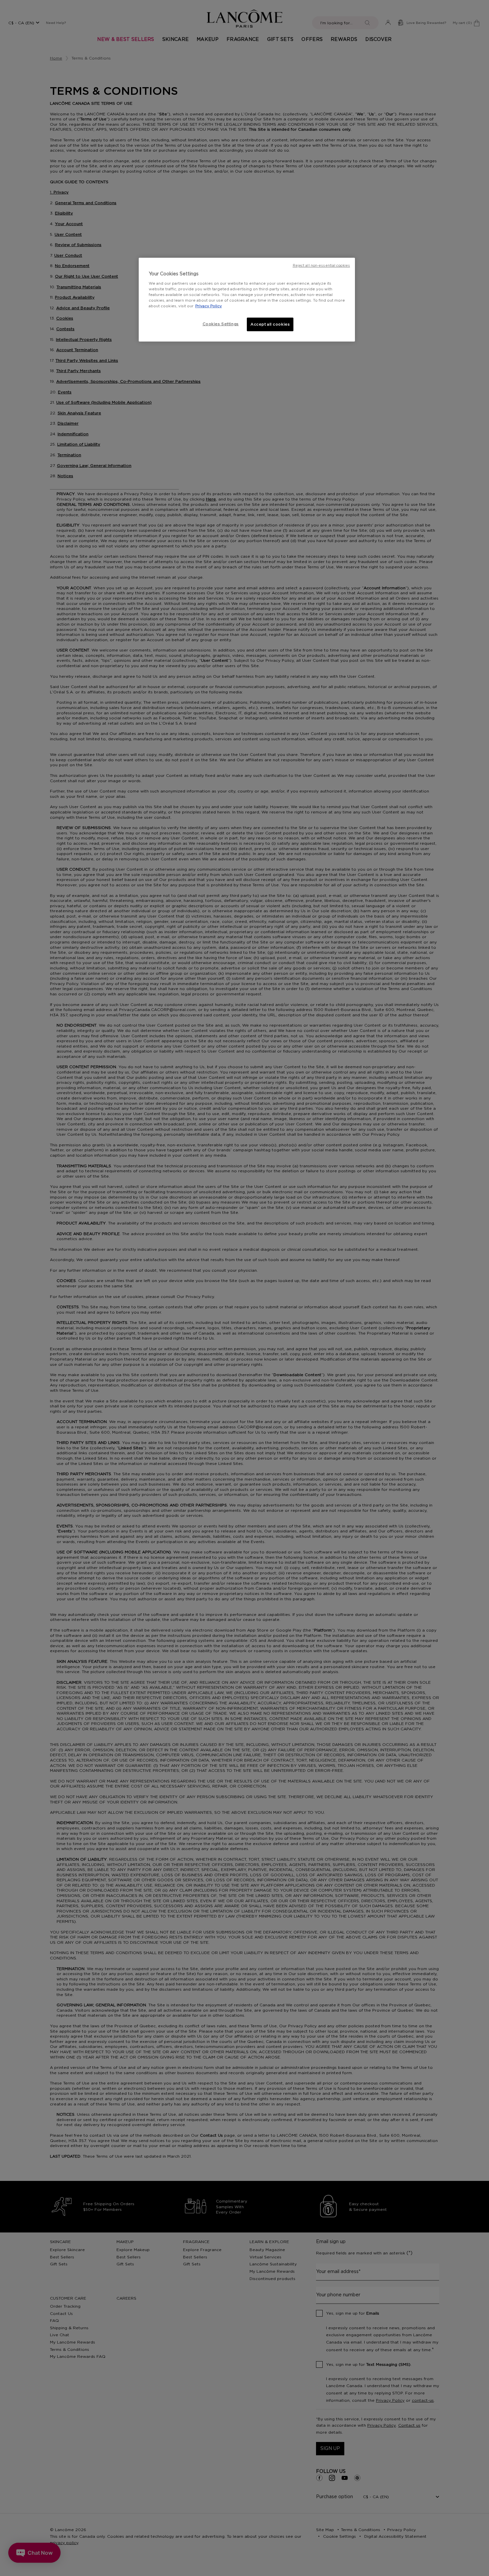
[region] (247, 300)
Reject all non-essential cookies (321, 266)
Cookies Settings (221, 324)
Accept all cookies (270, 324)
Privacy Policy (209, 306)
